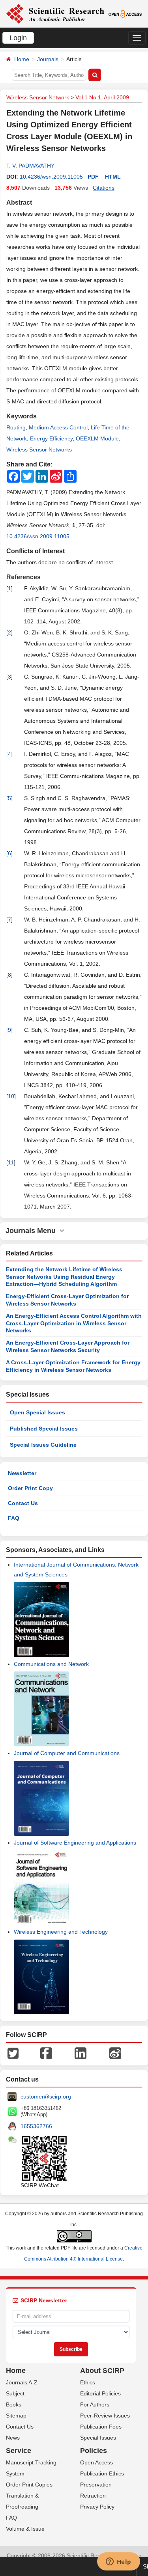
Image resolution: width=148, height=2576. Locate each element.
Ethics (88, 2382)
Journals (48, 59)
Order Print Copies (29, 2485)
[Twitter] (13, 2053)
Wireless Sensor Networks (39, 450)
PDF (93, 177)
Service (19, 2451)
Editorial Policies (100, 2393)
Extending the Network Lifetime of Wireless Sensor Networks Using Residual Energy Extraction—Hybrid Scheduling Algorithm (64, 1277)
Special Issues (98, 2438)
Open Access (96, 2462)
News (13, 2438)
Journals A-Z (22, 2382)
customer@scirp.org (46, 2097)
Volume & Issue (25, 2529)
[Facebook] (46, 2053)
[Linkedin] (81, 2053)
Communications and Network (51, 1664)
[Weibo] (115, 2053)
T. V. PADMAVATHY (30, 166)
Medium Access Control (58, 427)
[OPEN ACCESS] (125, 13)
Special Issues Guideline (43, 1445)
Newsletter (22, 1473)
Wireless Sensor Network (38, 97)
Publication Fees (101, 2427)
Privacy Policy (97, 2507)
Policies (94, 2451)
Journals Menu (33, 1231)
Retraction (93, 2496)
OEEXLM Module (97, 438)
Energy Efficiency (51, 438)
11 (11, 1162)
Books (14, 2404)
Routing (16, 427)
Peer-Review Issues (105, 2416)
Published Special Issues (44, 1429)
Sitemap (16, 2416)
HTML (113, 177)
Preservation (96, 2485)
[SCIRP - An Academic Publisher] (55, 13)
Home (22, 59)
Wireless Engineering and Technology (61, 1932)
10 (11, 1096)
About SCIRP (102, 2371)
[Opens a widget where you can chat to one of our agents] (118, 2562)
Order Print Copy (30, 1488)
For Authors (95, 2404)
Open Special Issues (37, 1412)
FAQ (14, 1518)
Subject (15, 2393)
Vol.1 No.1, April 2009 (102, 97)
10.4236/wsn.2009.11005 (51, 177)
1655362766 (36, 2126)
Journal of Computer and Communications (67, 1753)
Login (18, 38)
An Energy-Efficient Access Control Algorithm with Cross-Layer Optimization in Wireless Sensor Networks (74, 1323)
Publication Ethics (102, 2473)
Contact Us (23, 1503)
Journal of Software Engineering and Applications (75, 1843)
